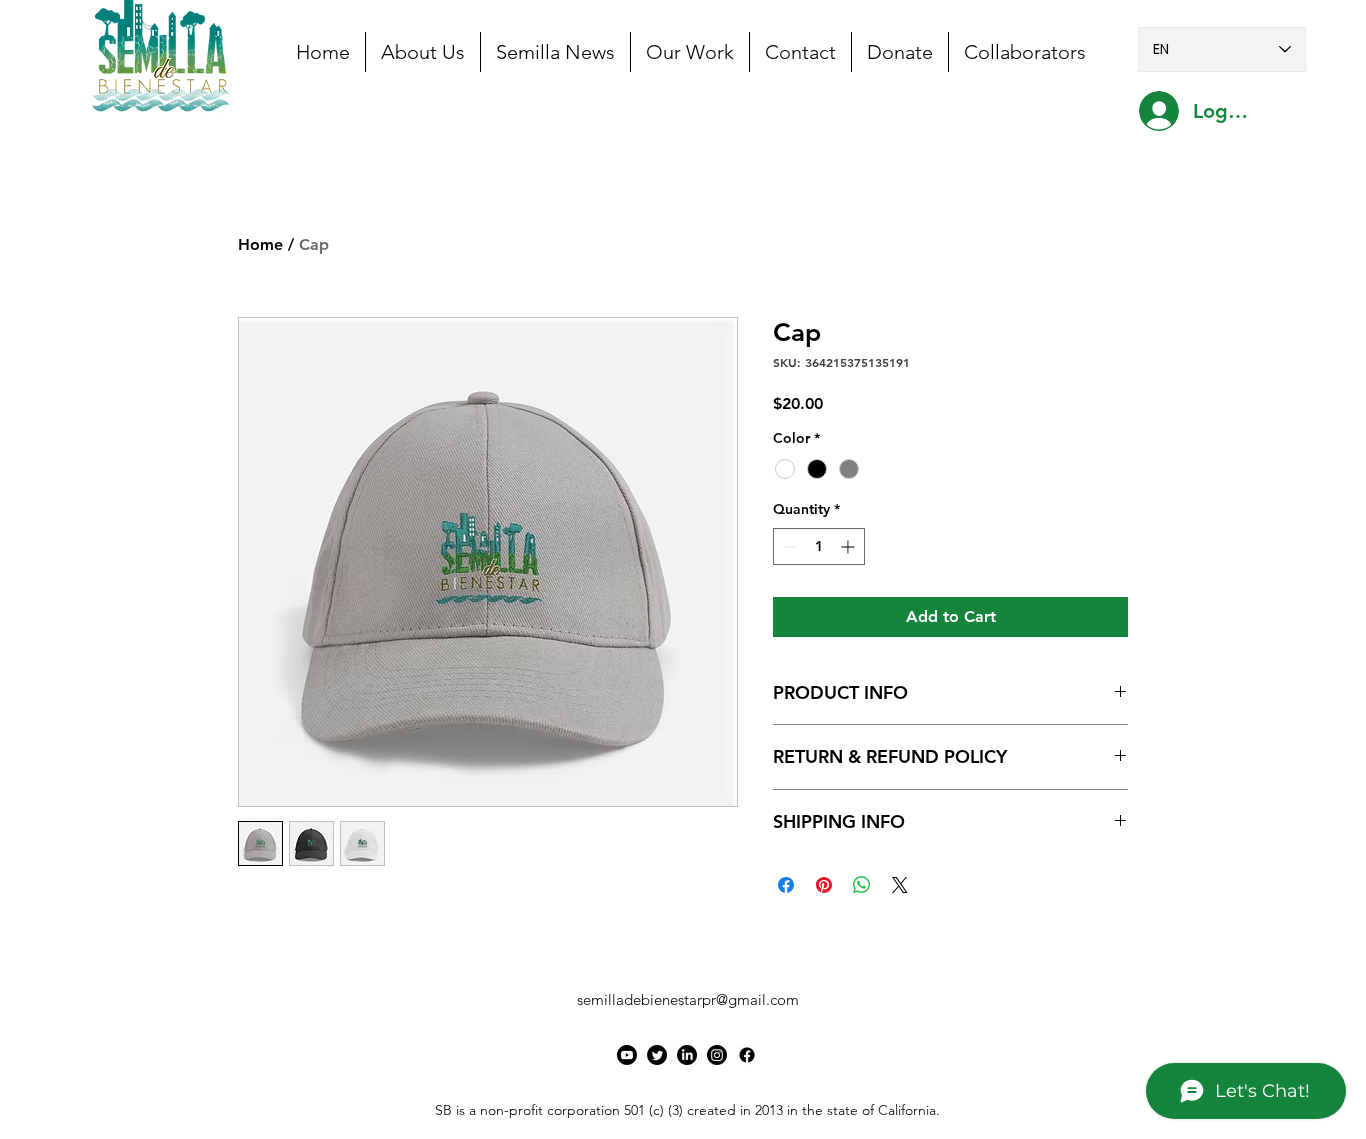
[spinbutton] (819, 546)
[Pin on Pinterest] (824, 885)
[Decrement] (788, 546)
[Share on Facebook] (786, 885)
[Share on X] (900, 885)
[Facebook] (747, 1055)
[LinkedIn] (687, 1055)
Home (260, 244)
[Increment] (849, 546)
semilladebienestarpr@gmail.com (688, 999)
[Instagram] (717, 1055)
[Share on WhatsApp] (862, 885)
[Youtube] (627, 1055)
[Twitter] (657, 1055)
